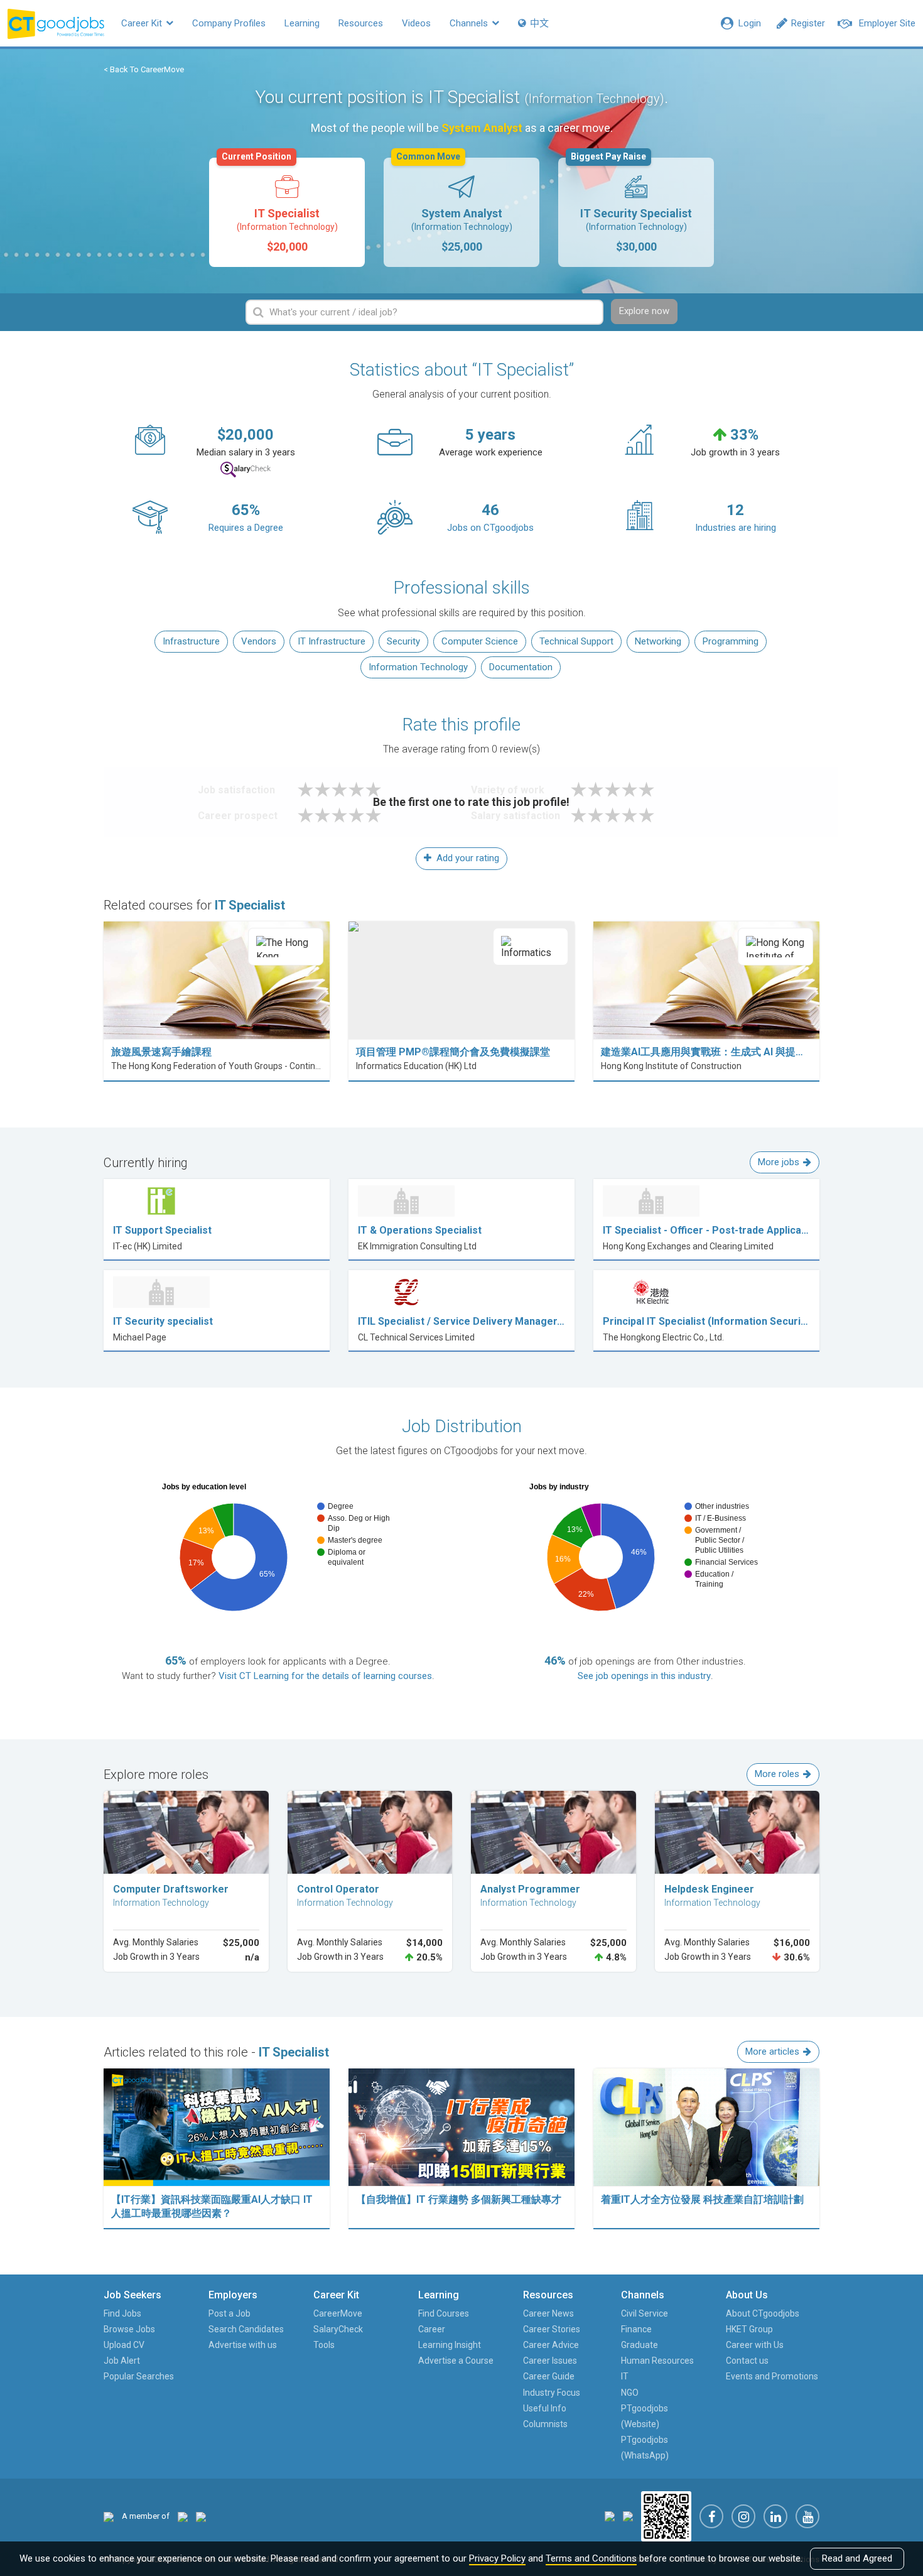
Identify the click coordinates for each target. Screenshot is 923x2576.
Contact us (747, 2361)
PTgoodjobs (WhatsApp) (645, 2448)
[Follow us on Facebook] (711, 2516)
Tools (324, 2345)
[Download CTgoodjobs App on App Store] (610, 2516)
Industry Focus (552, 2393)
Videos (416, 23)
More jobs (779, 1162)
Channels (470, 23)
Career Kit (143, 23)
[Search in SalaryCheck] (246, 470)
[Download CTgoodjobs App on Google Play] (628, 2516)
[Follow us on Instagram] (743, 2516)
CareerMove (338, 2313)
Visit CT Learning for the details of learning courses (325, 1676)
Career (432, 2329)
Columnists (545, 2424)
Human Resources (657, 2361)
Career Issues (550, 2361)
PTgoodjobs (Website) (645, 2416)
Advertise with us (243, 2345)
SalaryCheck (338, 2329)
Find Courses (444, 2313)
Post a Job (229, 2313)
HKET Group (749, 2329)
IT (625, 2376)
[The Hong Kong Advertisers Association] (183, 2516)
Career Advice (551, 2345)
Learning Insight (450, 2345)
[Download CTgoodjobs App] (666, 2516)
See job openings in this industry (644, 1676)
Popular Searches (139, 2376)
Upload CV (124, 2345)
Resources (361, 23)
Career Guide (549, 2376)
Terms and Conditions (591, 2558)
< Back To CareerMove (144, 69)
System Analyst (454, 205)
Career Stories (552, 2329)
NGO (630, 2393)
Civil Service (645, 2313)
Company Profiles (229, 23)
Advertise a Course (456, 2361)
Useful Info (545, 2408)
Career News (548, 2313)
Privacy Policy (497, 2558)
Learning (302, 23)
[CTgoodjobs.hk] (109, 2516)
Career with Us (755, 2345)
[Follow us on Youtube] (807, 2516)
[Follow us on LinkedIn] (775, 2516)
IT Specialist (280, 205)
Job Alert (122, 2361)
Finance (636, 2329)
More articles (772, 2052)
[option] (287, 212)
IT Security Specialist (631, 205)
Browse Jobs (129, 2329)
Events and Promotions (772, 2376)
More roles (777, 1774)
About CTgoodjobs (763, 2313)
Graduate (640, 2345)
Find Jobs (122, 2313)
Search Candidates (246, 2329)
